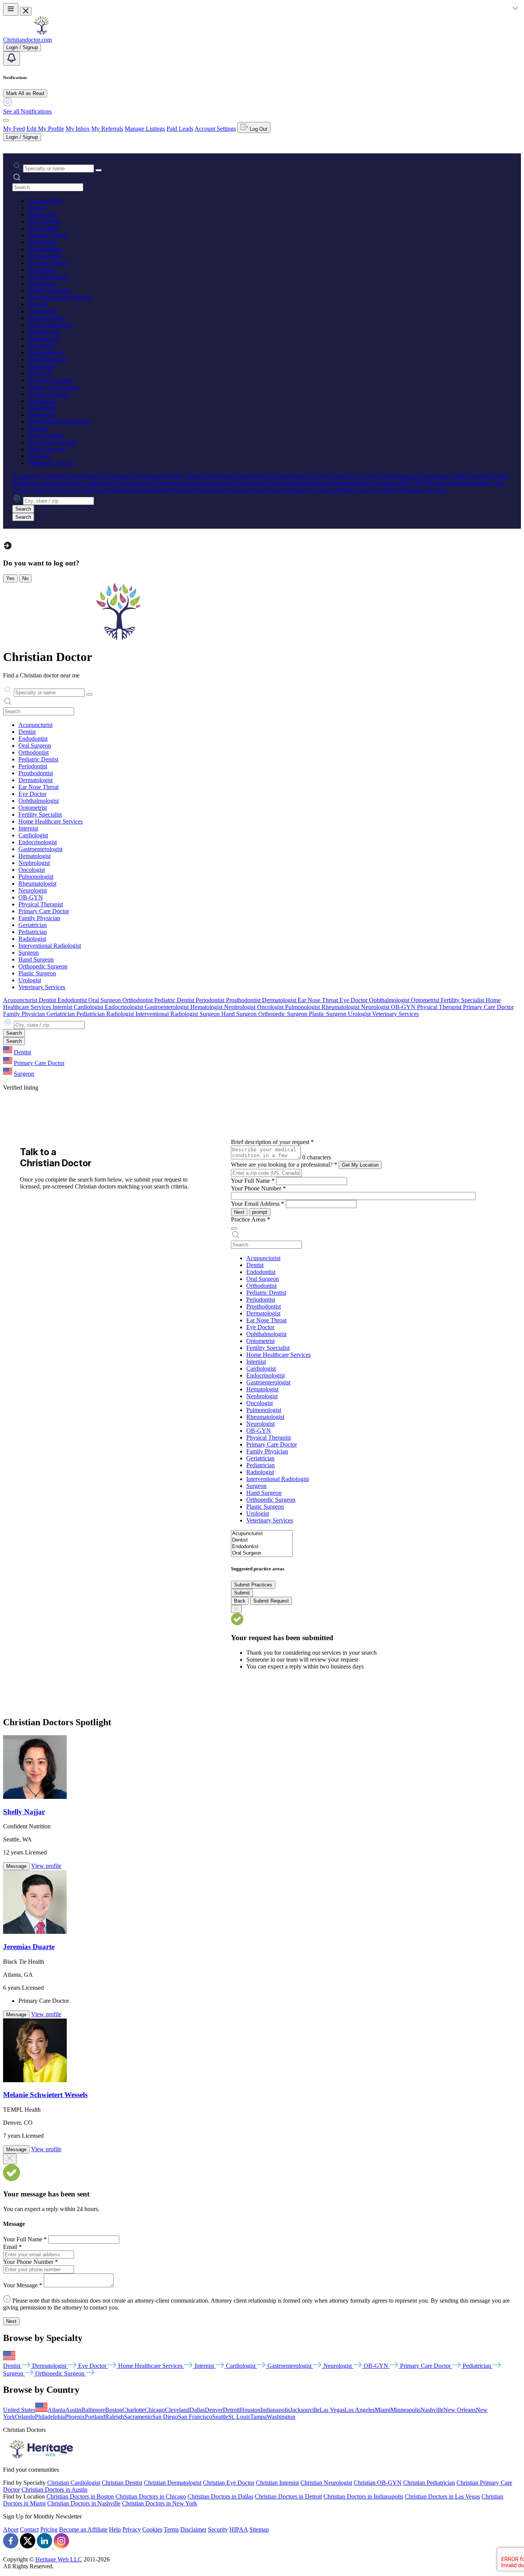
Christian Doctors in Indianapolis (363, 2496)
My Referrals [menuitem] (107, 129)
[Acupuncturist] (262, 1534)
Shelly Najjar (24, 1812)
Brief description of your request (272, 1142)
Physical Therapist (50, 380)
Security (218, 2529)
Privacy (132, 2529)
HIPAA (239, 2529)
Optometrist (42, 284)
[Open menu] (11, 9)
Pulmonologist (45, 353)
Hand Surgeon (45, 435)
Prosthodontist (45, 249)
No (25, 578)
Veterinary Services (51, 463)
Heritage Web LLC (59, 2559)
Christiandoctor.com (27, 40)
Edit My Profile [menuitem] (45, 129)
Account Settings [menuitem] (215, 129)
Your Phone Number (258, 1188)
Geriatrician (42, 401)
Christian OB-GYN (378, 2483)
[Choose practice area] (234, 1228)
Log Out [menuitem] (258, 129)
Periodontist (42, 242)
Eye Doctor (42, 270)
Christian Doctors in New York (160, 2503)
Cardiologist (42, 311)
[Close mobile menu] (26, 11)
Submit (242, 1593)
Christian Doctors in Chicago (151, 2496)
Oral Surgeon (44, 221)
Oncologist (41, 346)
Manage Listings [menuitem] (145, 129)
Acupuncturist (45, 201)
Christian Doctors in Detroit (288, 2496)
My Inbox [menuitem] (78, 129)
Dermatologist (45, 256)
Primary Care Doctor (53, 387)
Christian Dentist (122, 2483)
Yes (10, 578)
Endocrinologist (47, 318)
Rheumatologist (47, 359)
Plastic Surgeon (46, 449)
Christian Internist (277, 2483)
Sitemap (259, 2529)
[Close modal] (10, 2159)
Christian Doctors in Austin (54, 2490)
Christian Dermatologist (173, 2483)
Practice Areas (250, 1219)
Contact (29, 2529)
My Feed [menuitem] (14, 129)
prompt (260, 1212)
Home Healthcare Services (60, 297)
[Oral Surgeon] (262, 1553)
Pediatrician (42, 408)
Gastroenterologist (50, 325)
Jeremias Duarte (29, 1947)
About (11, 2529)
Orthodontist (43, 228)
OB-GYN (40, 373)
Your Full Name (253, 1181)
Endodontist (42, 215)
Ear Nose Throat (48, 263)
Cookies (152, 2529)
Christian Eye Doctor (229, 2483)
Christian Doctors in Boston (80, 2496)
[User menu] (6, 120)
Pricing (49, 2529)
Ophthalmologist (48, 277)
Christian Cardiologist (74, 2483)
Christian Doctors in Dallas (220, 2496)
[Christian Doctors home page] (41, 33)
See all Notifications (27, 111)
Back (240, 1601)
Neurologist (42, 366)
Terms (171, 2529)
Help (115, 2529)
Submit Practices (253, 1585)
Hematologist (44, 332)
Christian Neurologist (326, 2483)
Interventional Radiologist (59, 422)
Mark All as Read (25, 93)
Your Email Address (258, 1204)
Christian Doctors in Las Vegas (442, 2496)
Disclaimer (193, 2529)
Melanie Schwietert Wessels (45, 2095)
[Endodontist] (262, 1547)
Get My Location (360, 1165)
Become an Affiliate (83, 2529)
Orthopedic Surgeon (52, 442)
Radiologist (41, 415)
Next (239, 1212)
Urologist (39, 456)
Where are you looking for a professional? (284, 1165)
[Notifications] (12, 58)
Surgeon (38, 428)
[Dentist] (262, 1540)
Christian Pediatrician (429, 2483)
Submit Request (271, 1601)
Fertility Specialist (49, 290)
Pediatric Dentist (48, 235)
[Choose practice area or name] (99, 170)
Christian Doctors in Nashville (84, 2503)
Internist (37, 304)
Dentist (36, 208)
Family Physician (49, 394)
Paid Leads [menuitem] (180, 129)
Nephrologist (43, 339)
